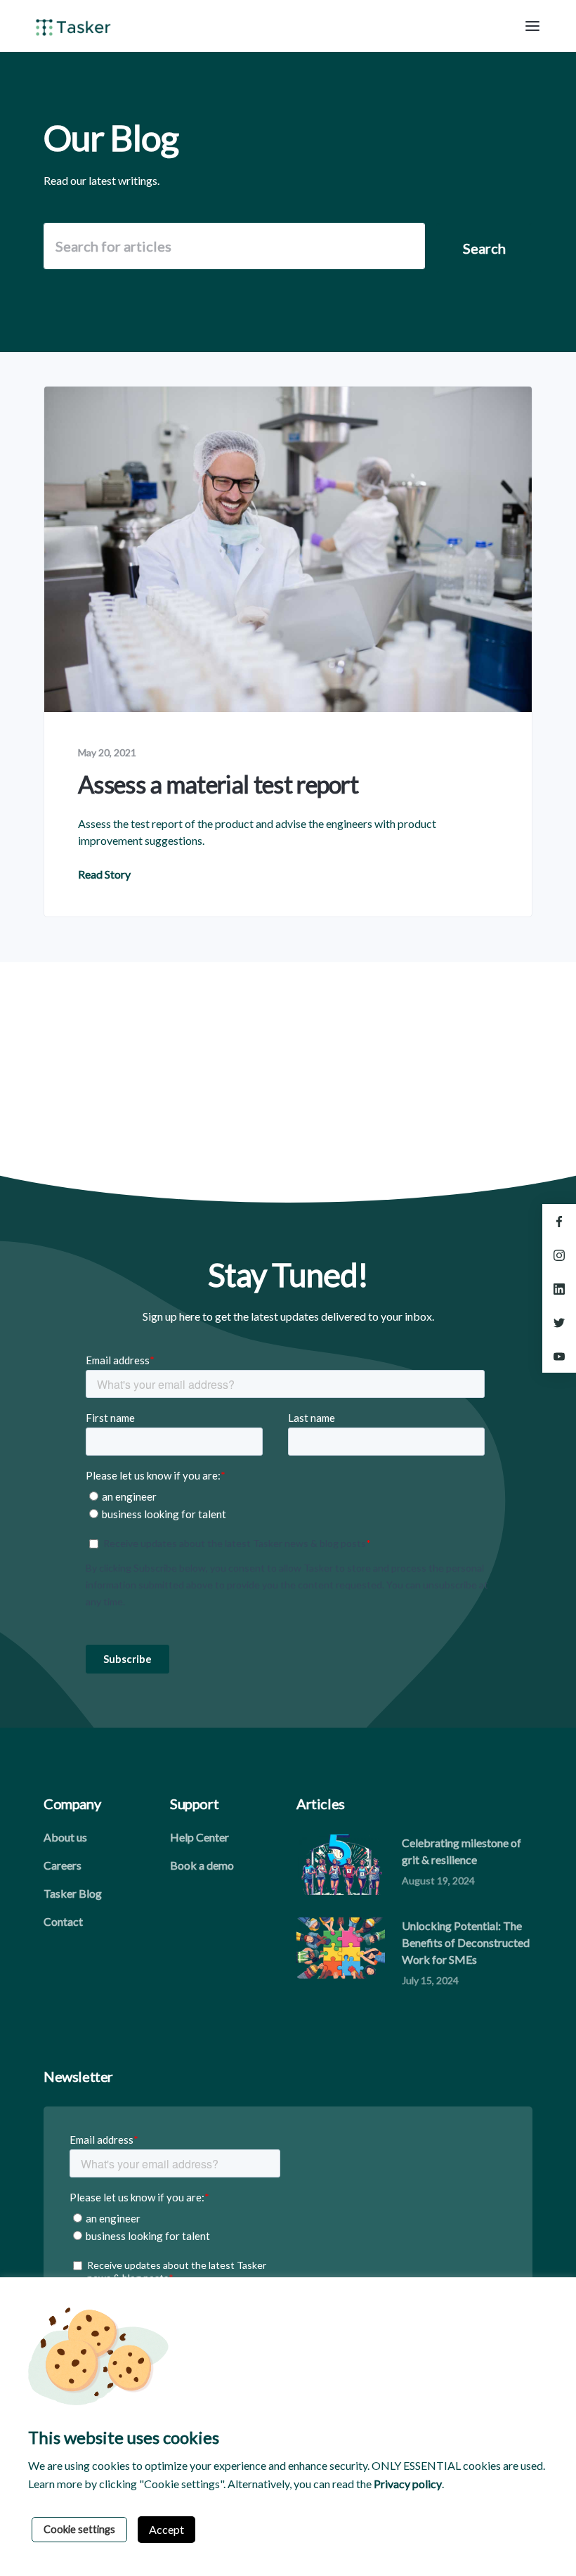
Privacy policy (408, 2484)
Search (484, 248)
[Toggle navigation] (532, 26)
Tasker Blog (73, 1893)
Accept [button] (166, 2529)
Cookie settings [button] (79, 2529)
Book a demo (202, 1865)
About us (65, 1837)
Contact (63, 1921)
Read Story (104, 874)
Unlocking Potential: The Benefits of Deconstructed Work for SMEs (466, 1942)
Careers (63, 1865)
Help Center (199, 1837)
